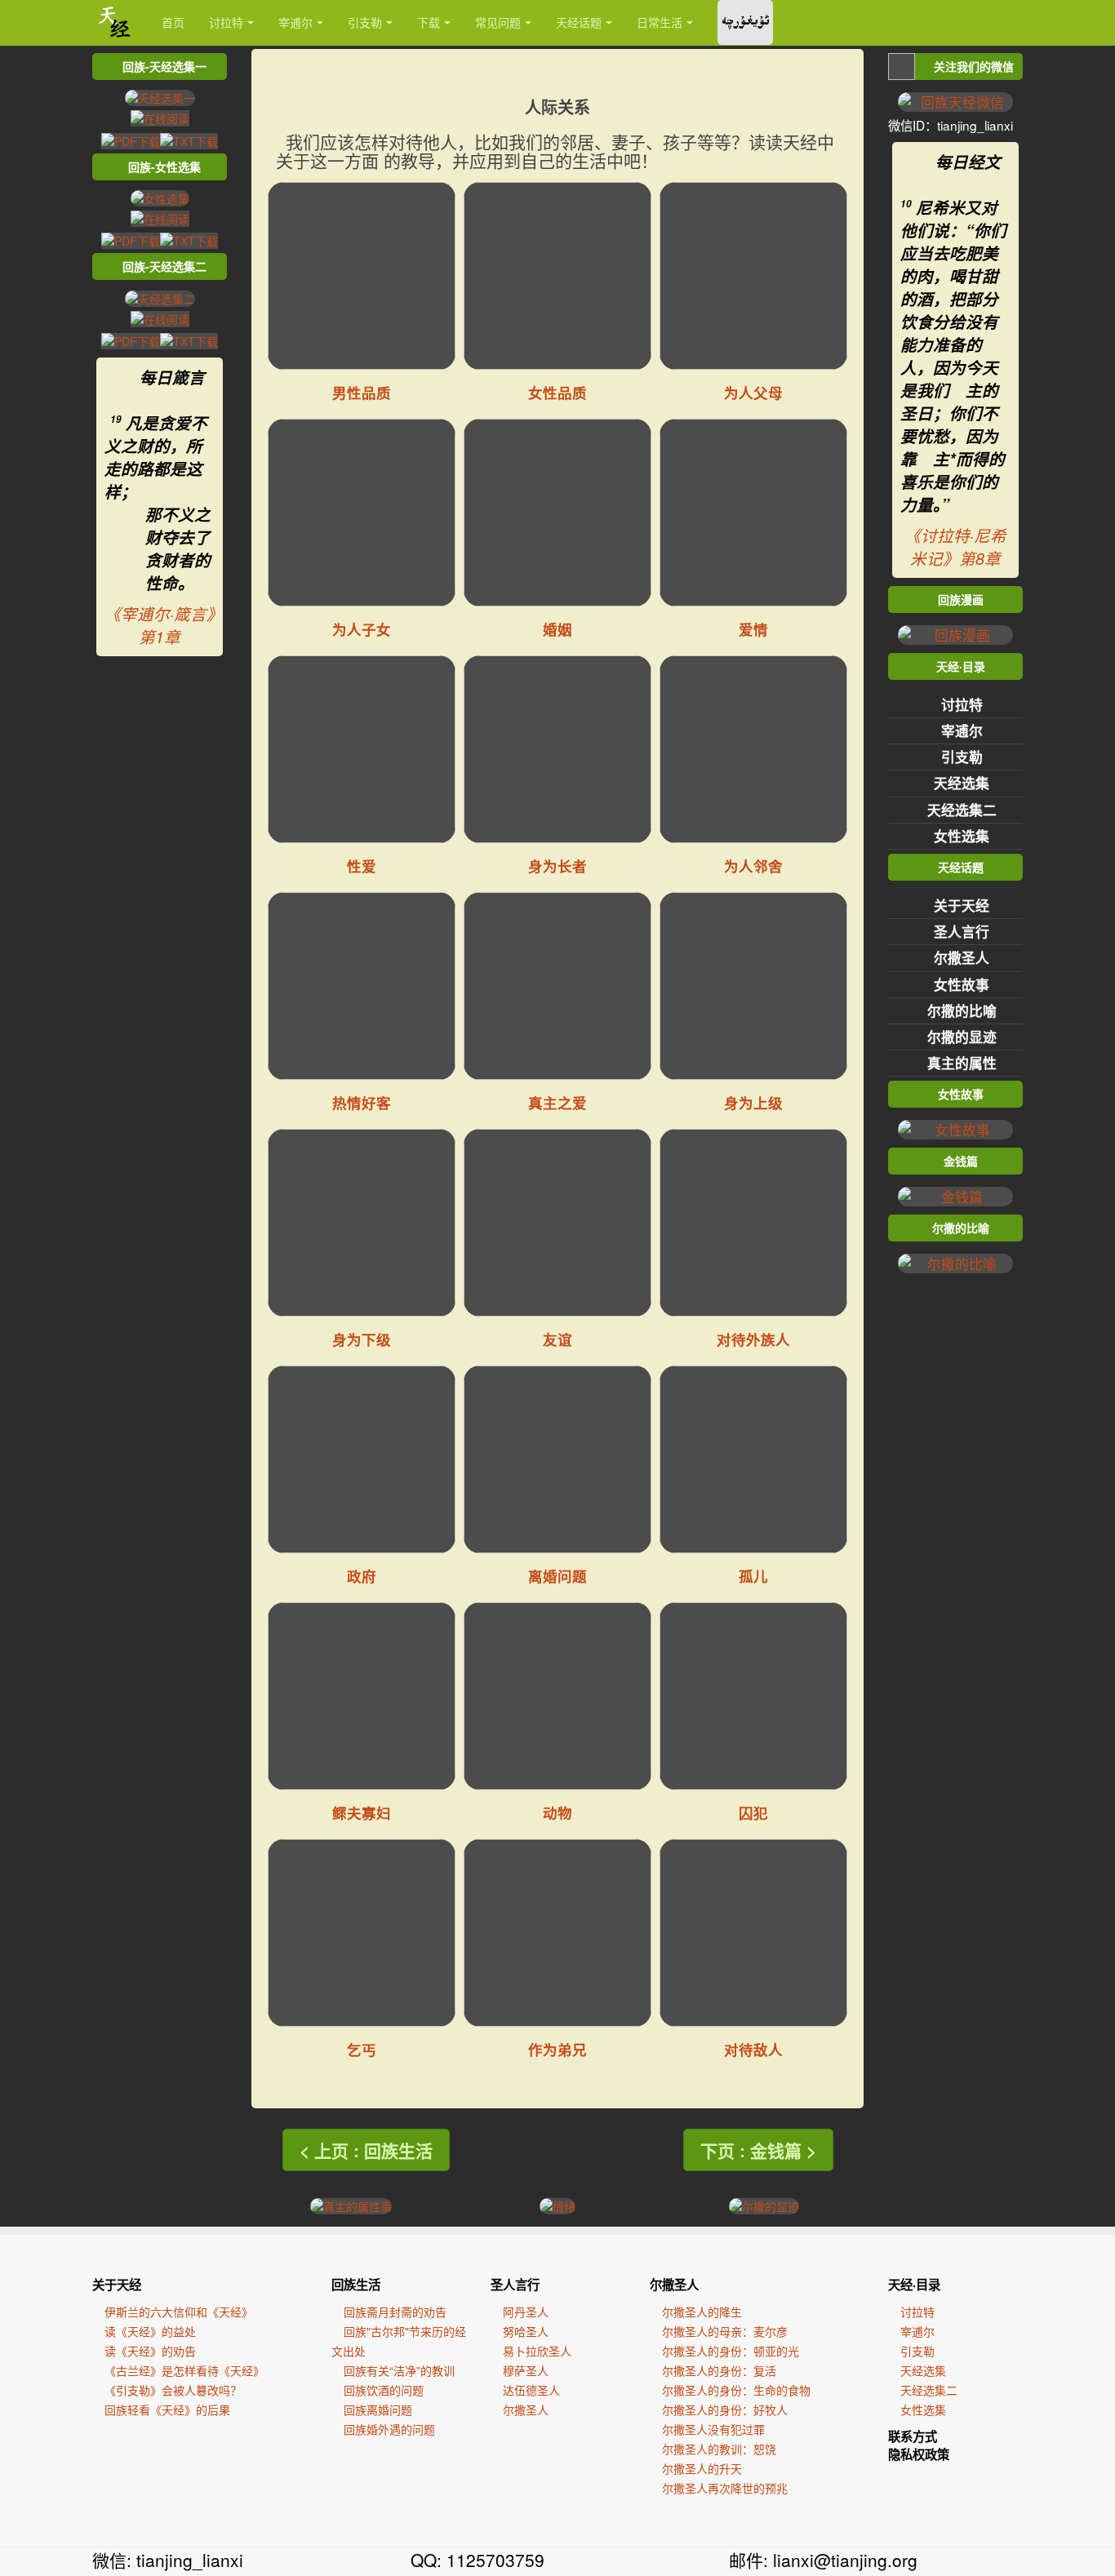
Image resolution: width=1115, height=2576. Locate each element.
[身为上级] (753, 986)
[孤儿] (753, 1459)
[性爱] (362, 749)
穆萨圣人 (526, 2370)
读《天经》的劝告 (150, 2351)
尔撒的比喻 (962, 1010)
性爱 (362, 866)
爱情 (753, 629)
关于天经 (962, 905)
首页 (173, 22)
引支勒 (365, 22)
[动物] (557, 1696)
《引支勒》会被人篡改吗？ (173, 2390)
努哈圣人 (526, 2331)
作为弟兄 (557, 2049)
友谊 (557, 1339)
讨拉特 (226, 22)
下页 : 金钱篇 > (758, 2150)
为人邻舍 (753, 866)
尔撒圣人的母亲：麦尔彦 (725, 2331)
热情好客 (362, 1102)
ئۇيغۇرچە (745, 22)
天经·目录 (914, 2285)
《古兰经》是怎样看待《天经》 (184, 2370)
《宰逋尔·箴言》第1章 (160, 625)
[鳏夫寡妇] (362, 1696)
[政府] (362, 1459)
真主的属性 (962, 1063)
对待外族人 (753, 1339)
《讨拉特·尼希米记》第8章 (955, 547)
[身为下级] (362, 1223)
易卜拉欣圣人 (537, 2351)
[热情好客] (362, 986)
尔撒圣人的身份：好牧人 (725, 2409)
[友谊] (557, 1223)
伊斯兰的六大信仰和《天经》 (179, 2312)
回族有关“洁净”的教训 (399, 2370)
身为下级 (362, 1339)
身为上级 (753, 1102)
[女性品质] (557, 276)
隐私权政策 (919, 2454)
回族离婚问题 (378, 2409)
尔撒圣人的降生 (702, 2312)
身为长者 (557, 866)
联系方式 (913, 2436)
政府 (362, 1576)
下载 (429, 22)
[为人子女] (362, 513)
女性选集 (962, 836)
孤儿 (753, 1576)
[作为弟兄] (557, 1933)
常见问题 (498, 22)
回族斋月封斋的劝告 (395, 2312)
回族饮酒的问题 (384, 2390)
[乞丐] (362, 1933)
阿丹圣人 (526, 2312)
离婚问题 (557, 1576)
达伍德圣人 (531, 2390)
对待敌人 (753, 2049)
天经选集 (962, 783)
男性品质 (362, 392)
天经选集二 (962, 810)
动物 (557, 1812)
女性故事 (962, 984)
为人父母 (753, 392)
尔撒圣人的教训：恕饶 (719, 2449)
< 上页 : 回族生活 (366, 2150)
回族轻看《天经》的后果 (167, 2409)
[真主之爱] (557, 986)
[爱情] (753, 513)
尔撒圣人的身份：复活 (719, 2370)
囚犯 (753, 1812)
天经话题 (579, 22)
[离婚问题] (557, 1459)
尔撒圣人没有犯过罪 (713, 2429)
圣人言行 (962, 931)
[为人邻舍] (753, 749)
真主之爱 (557, 1102)
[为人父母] (753, 276)
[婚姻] (557, 513)
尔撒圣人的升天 (702, 2468)
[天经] (115, 22)
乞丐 (362, 2049)
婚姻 (557, 629)
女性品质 (557, 392)
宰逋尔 (295, 22)
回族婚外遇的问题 (389, 2429)
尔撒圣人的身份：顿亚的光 (731, 2351)
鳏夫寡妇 (362, 1812)
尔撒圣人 (962, 957)
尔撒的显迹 (962, 1037)
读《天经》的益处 (150, 2331)
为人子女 (362, 629)
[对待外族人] (753, 1223)
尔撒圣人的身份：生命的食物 (736, 2390)
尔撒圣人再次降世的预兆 (725, 2488)
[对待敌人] (753, 1933)
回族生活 (356, 2285)
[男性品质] (362, 276)
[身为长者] (557, 749)
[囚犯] (753, 1696)
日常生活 (660, 22)
